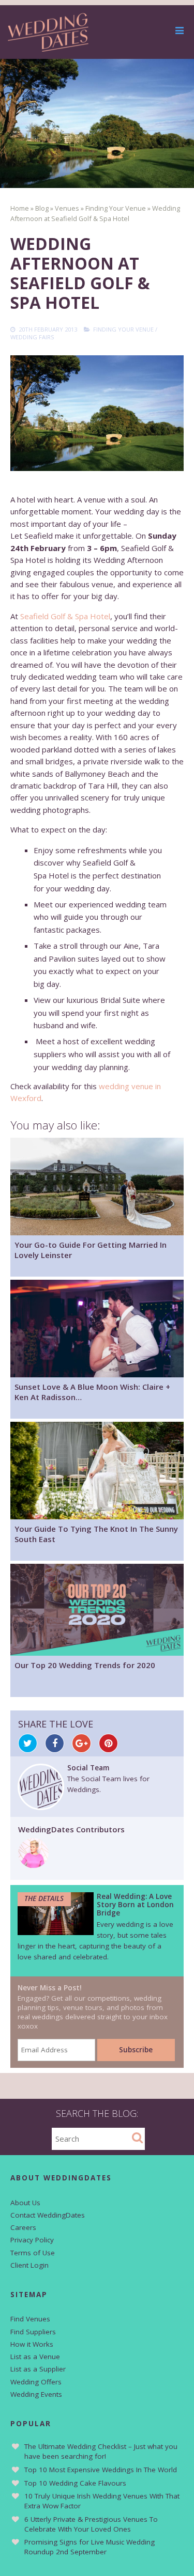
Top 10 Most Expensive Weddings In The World (101, 2470)
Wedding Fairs (32, 337)
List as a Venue (35, 2357)
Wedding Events (36, 2394)
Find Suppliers (33, 2332)
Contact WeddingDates (48, 2215)
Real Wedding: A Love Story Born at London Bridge (135, 1905)
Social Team (88, 1768)
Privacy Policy (32, 2240)
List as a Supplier (38, 2369)
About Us (25, 2203)
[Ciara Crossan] (33, 1865)
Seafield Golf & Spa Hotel (65, 616)
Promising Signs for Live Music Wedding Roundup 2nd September (89, 2547)
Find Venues (30, 2319)
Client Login (29, 2265)
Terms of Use (33, 2253)
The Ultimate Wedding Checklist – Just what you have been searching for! (101, 2451)
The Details (44, 1898)
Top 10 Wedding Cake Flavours (75, 2483)
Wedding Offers (36, 2382)
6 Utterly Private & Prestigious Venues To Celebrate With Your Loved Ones (91, 2524)
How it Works (32, 2344)
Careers (23, 2227)
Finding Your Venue (123, 329)
